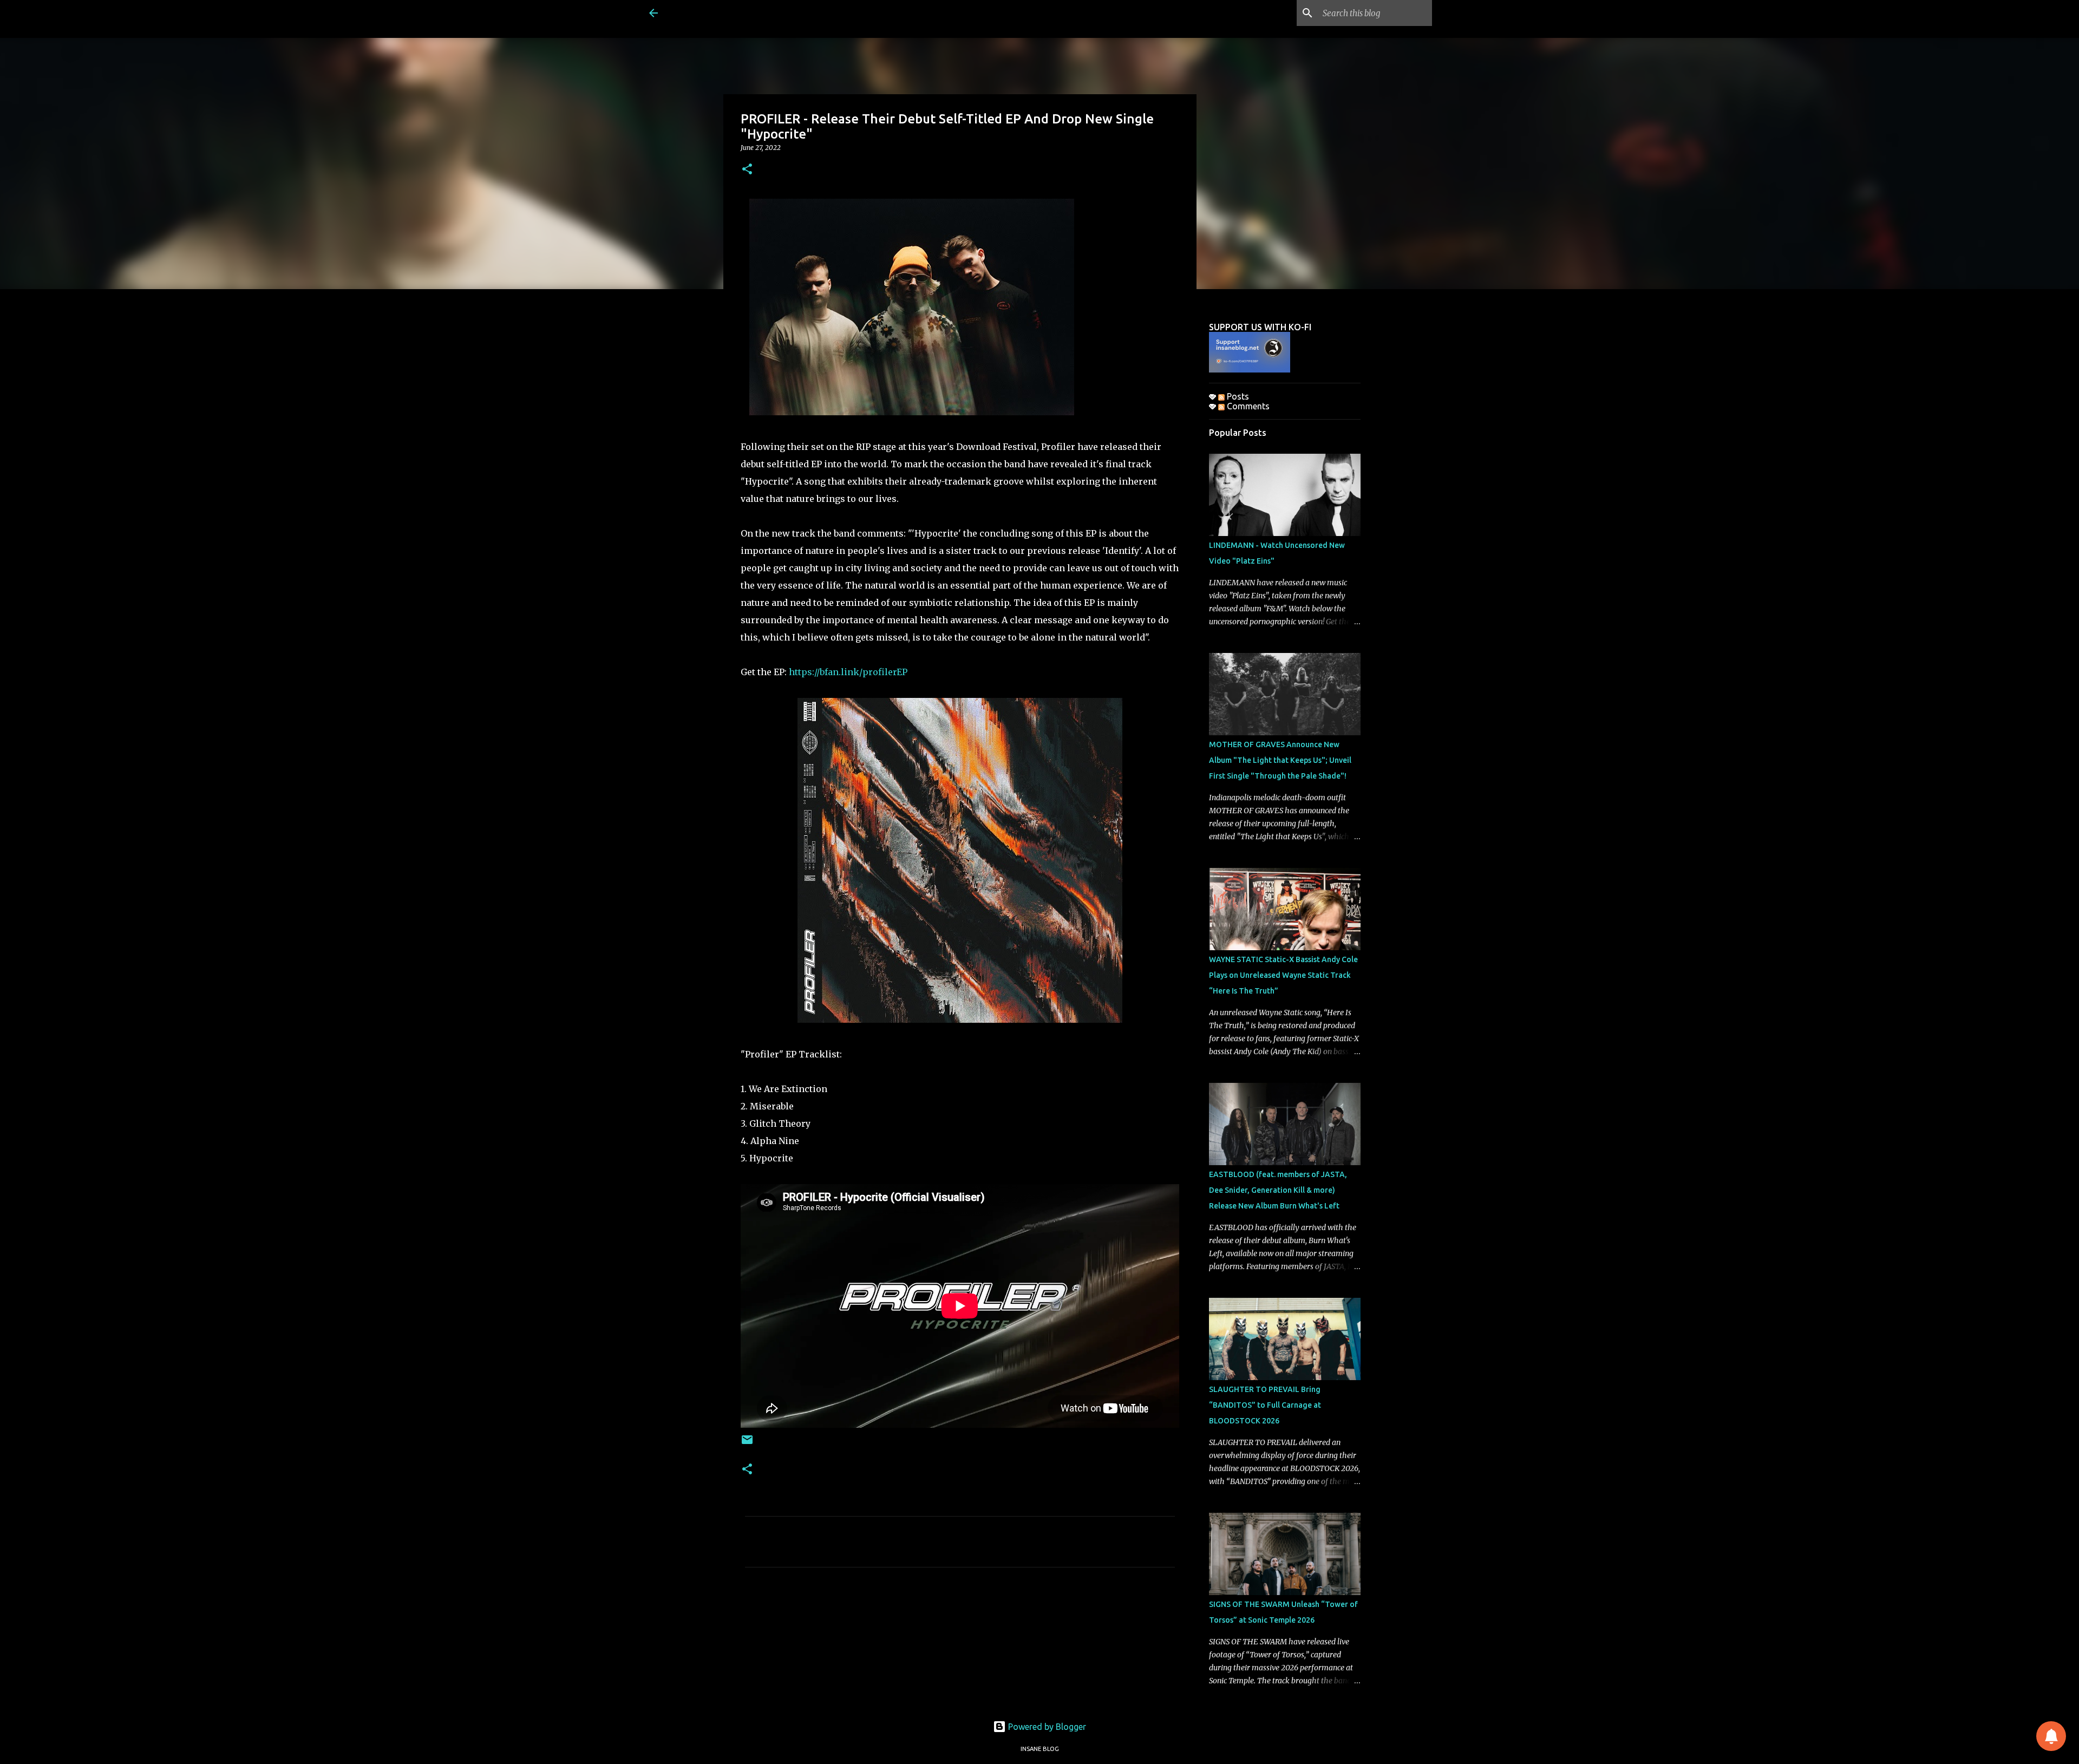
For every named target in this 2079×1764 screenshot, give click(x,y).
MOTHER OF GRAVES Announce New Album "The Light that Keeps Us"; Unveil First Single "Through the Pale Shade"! (1280, 760)
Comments (1247, 406)
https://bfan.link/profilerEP (848, 672)
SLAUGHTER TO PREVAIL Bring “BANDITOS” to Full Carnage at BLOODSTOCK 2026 (1265, 1405)
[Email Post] (747, 1444)
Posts (1237, 396)
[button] (747, 170)
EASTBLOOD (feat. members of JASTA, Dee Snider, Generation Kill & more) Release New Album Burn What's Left (1278, 1190)
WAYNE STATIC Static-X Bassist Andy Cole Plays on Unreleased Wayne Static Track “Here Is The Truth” (1283, 975)
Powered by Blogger (1046, 1727)
